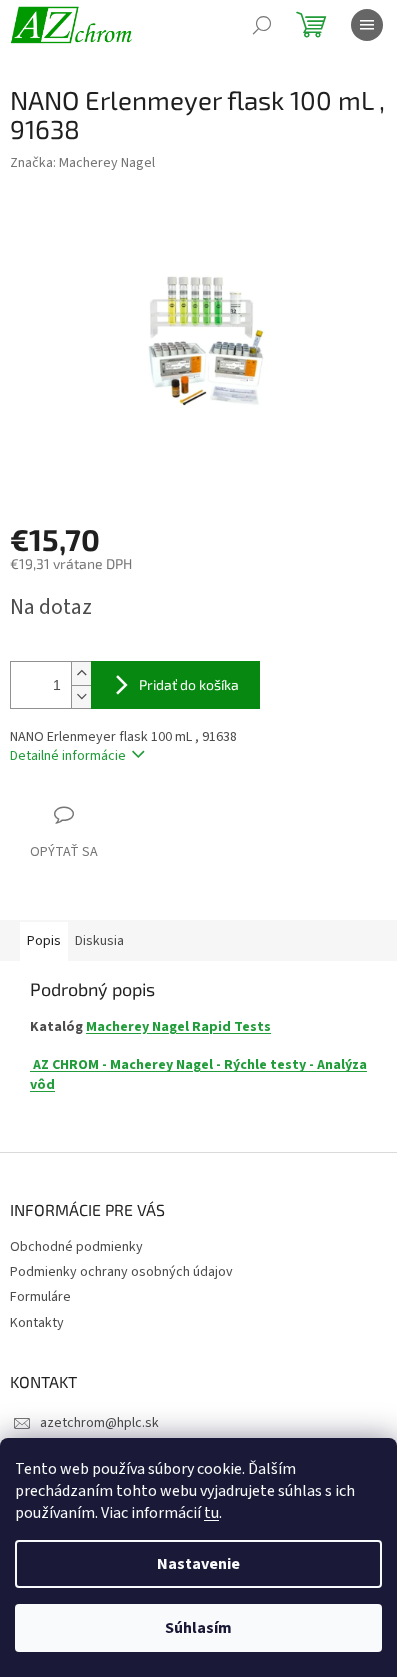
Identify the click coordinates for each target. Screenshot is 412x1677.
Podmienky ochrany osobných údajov (121, 1272)
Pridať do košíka (189, 684)
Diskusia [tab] (99, 941)
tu (211, 1513)
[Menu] (367, 25)
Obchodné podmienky (76, 1247)
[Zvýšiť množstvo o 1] (81, 673)
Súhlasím (198, 1628)
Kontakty (37, 1323)
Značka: (82, 163)
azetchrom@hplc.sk (99, 1423)
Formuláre (40, 1297)
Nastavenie (198, 1564)
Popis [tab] (44, 941)
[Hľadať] (262, 25)
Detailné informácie (68, 756)
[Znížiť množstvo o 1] (81, 696)
